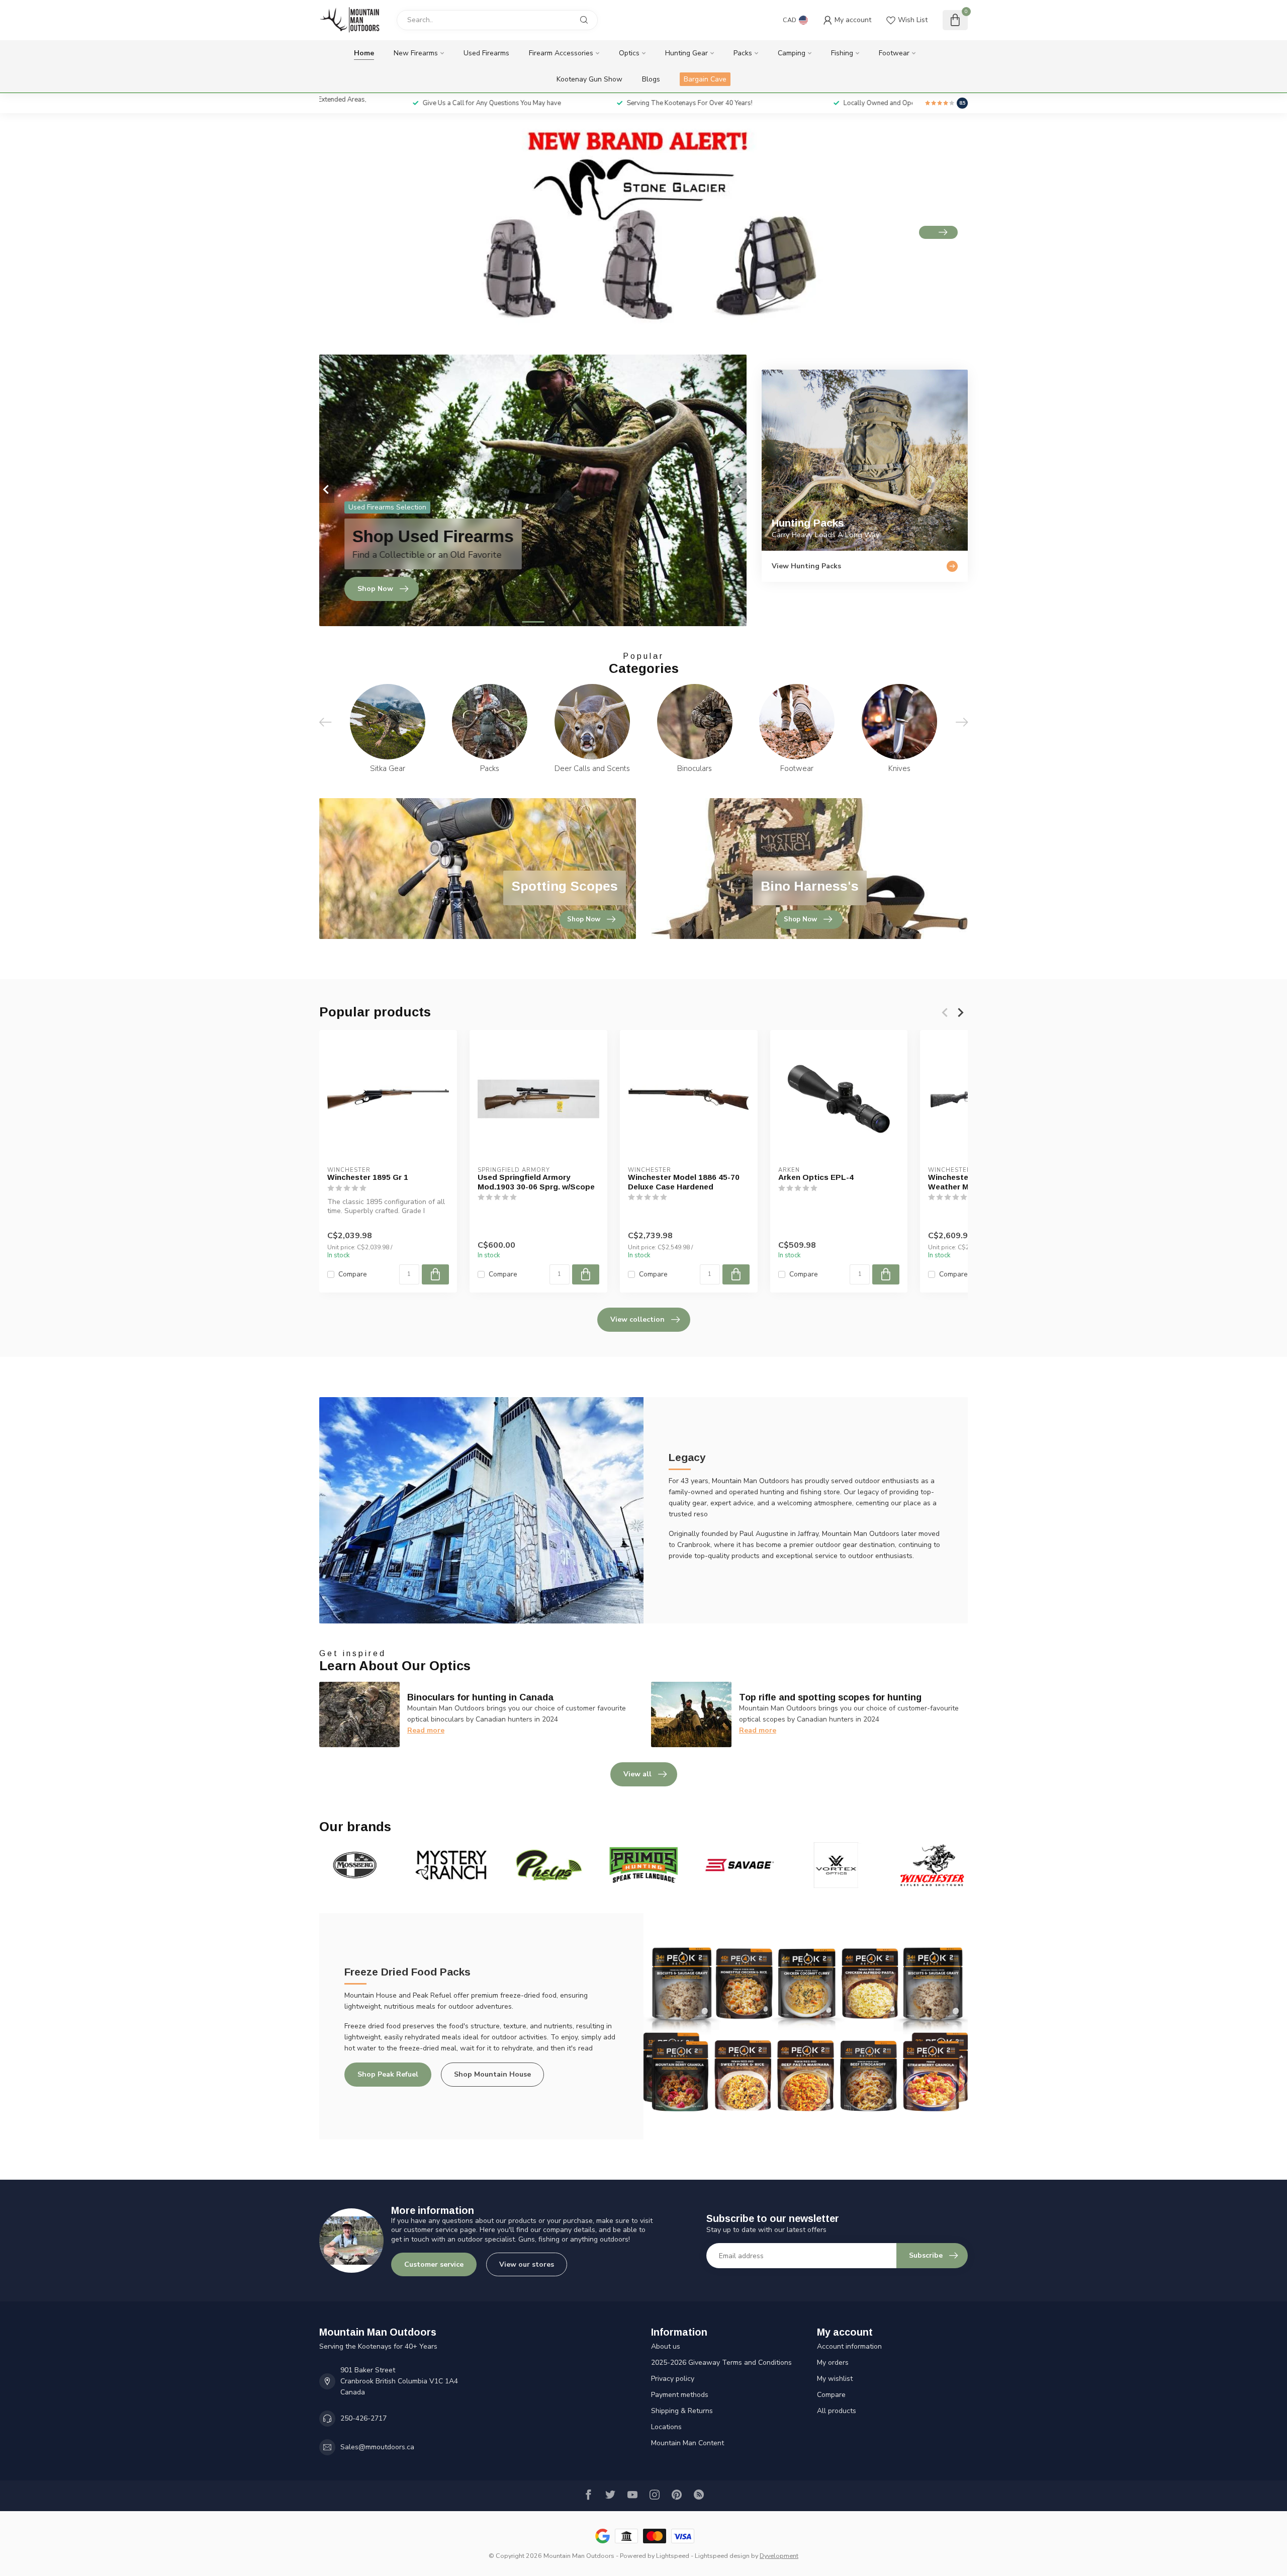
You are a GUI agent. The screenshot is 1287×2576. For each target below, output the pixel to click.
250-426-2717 (363, 2418)
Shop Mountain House (492, 2074)
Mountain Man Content (687, 2443)
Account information (849, 2346)
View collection (637, 1319)
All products (837, 2411)
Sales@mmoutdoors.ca (377, 2447)
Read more (426, 1730)
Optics (629, 53)
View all (637, 1774)
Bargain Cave (705, 79)
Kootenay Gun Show (589, 79)
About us (666, 2346)
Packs (743, 53)
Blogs (651, 79)
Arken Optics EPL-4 (816, 1177)
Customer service (434, 2264)
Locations (666, 2427)
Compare (353, 1274)
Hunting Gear (686, 53)
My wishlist (835, 2379)
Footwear (894, 53)
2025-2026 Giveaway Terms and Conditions (721, 2363)
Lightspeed (673, 2556)
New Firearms (416, 53)
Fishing (842, 53)
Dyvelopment (779, 2556)
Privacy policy (673, 2379)
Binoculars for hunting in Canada (480, 1697)
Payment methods (680, 2395)
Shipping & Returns (682, 2411)
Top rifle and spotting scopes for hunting (830, 1697)
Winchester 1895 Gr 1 (368, 1177)
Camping (792, 53)
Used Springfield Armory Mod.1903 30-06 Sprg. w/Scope (536, 1182)
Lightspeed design (722, 2556)
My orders (833, 2363)
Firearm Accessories (561, 53)
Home (364, 53)
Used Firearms (486, 53)
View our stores (527, 2264)
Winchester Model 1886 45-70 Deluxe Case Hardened (684, 1182)
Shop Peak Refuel (388, 2074)
